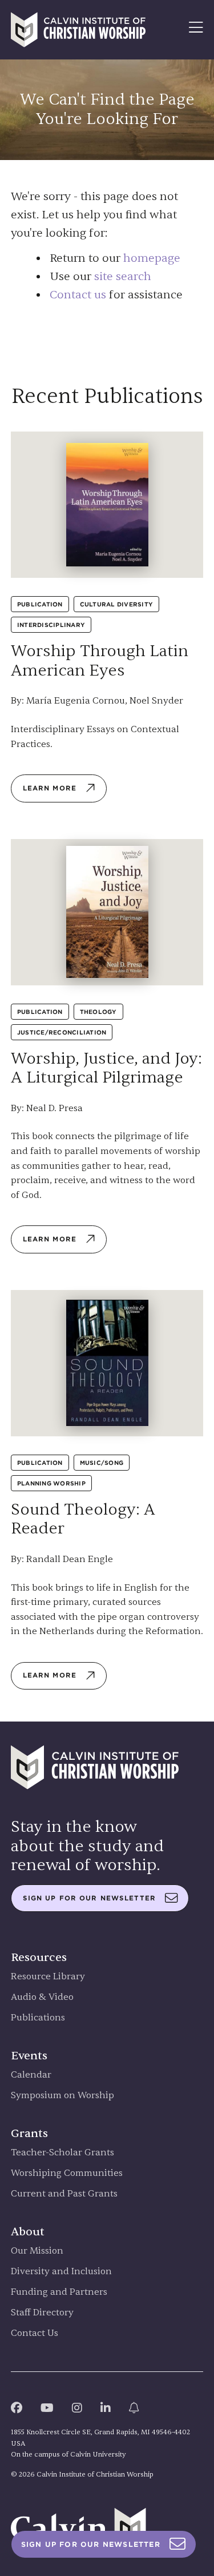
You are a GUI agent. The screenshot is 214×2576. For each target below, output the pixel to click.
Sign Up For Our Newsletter (91, 2544)
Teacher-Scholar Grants (62, 2153)
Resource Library (48, 1977)
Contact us (78, 295)
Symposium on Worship (62, 2096)
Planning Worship (51, 1483)
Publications (38, 2018)
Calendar (31, 2075)
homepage (152, 258)
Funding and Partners (59, 2292)
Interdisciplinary (51, 625)
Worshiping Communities (67, 2173)
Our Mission (37, 2251)
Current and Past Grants (64, 2194)
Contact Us (35, 2333)
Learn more (50, 788)
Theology (98, 1012)
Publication (40, 604)
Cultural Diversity (117, 604)
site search (123, 276)
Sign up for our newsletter (89, 1898)
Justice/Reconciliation (62, 1032)
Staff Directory (42, 2313)
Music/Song (102, 1463)
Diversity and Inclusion (61, 2272)
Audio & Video (42, 1997)
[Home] (78, 30)
